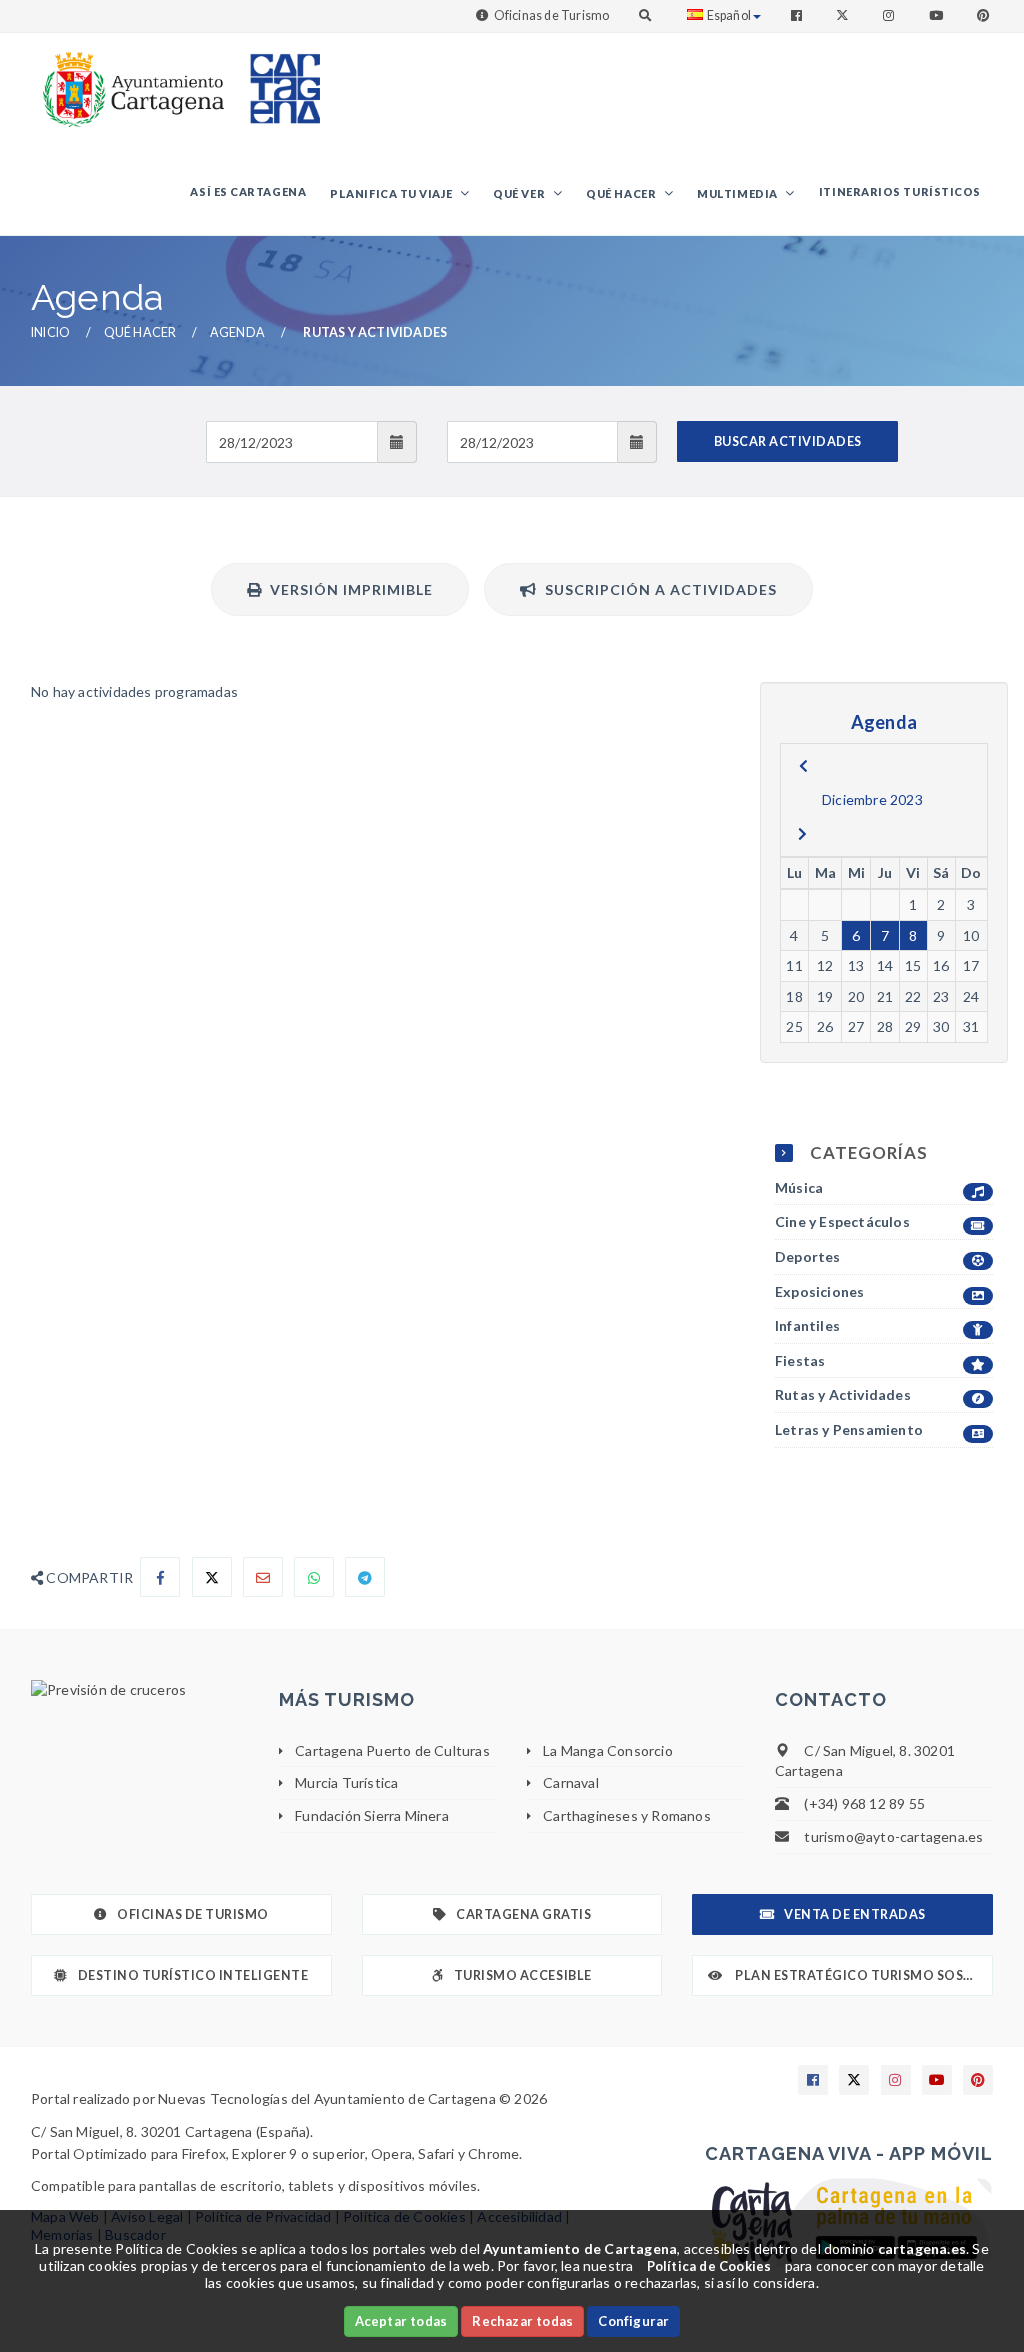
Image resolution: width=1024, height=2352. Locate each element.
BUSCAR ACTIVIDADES (788, 441)
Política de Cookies (709, 2266)
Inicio (50, 332)
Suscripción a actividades (657, 589)
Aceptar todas (401, 2321)
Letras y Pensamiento (849, 1429)
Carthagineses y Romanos (627, 1815)
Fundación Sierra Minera (372, 1815)
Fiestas (800, 1360)
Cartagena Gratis (523, 1914)
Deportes (808, 1256)
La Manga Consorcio (608, 1750)
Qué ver (520, 193)
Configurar (633, 2321)
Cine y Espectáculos (842, 1221)
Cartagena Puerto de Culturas (392, 1750)
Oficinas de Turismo (552, 15)
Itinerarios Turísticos (900, 191)
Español (729, 15)
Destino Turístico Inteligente (193, 1975)
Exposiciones (819, 1291)
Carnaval (571, 1782)
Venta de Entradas (855, 1914)
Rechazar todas (522, 2321)
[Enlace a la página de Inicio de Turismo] (277, 79)
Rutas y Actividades (843, 1394)
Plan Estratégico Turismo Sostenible (863, 1975)
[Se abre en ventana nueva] (140, 1690)
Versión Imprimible (347, 589)
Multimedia (738, 193)
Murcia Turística (346, 1782)
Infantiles (807, 1325)
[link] (129, 79)
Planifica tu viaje (392, 193)
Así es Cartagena (248, 191)
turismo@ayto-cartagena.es (893, 1836)
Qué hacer (622, 193)
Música (799, 1187)
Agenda (237, 332)
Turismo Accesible (523, 1975)
